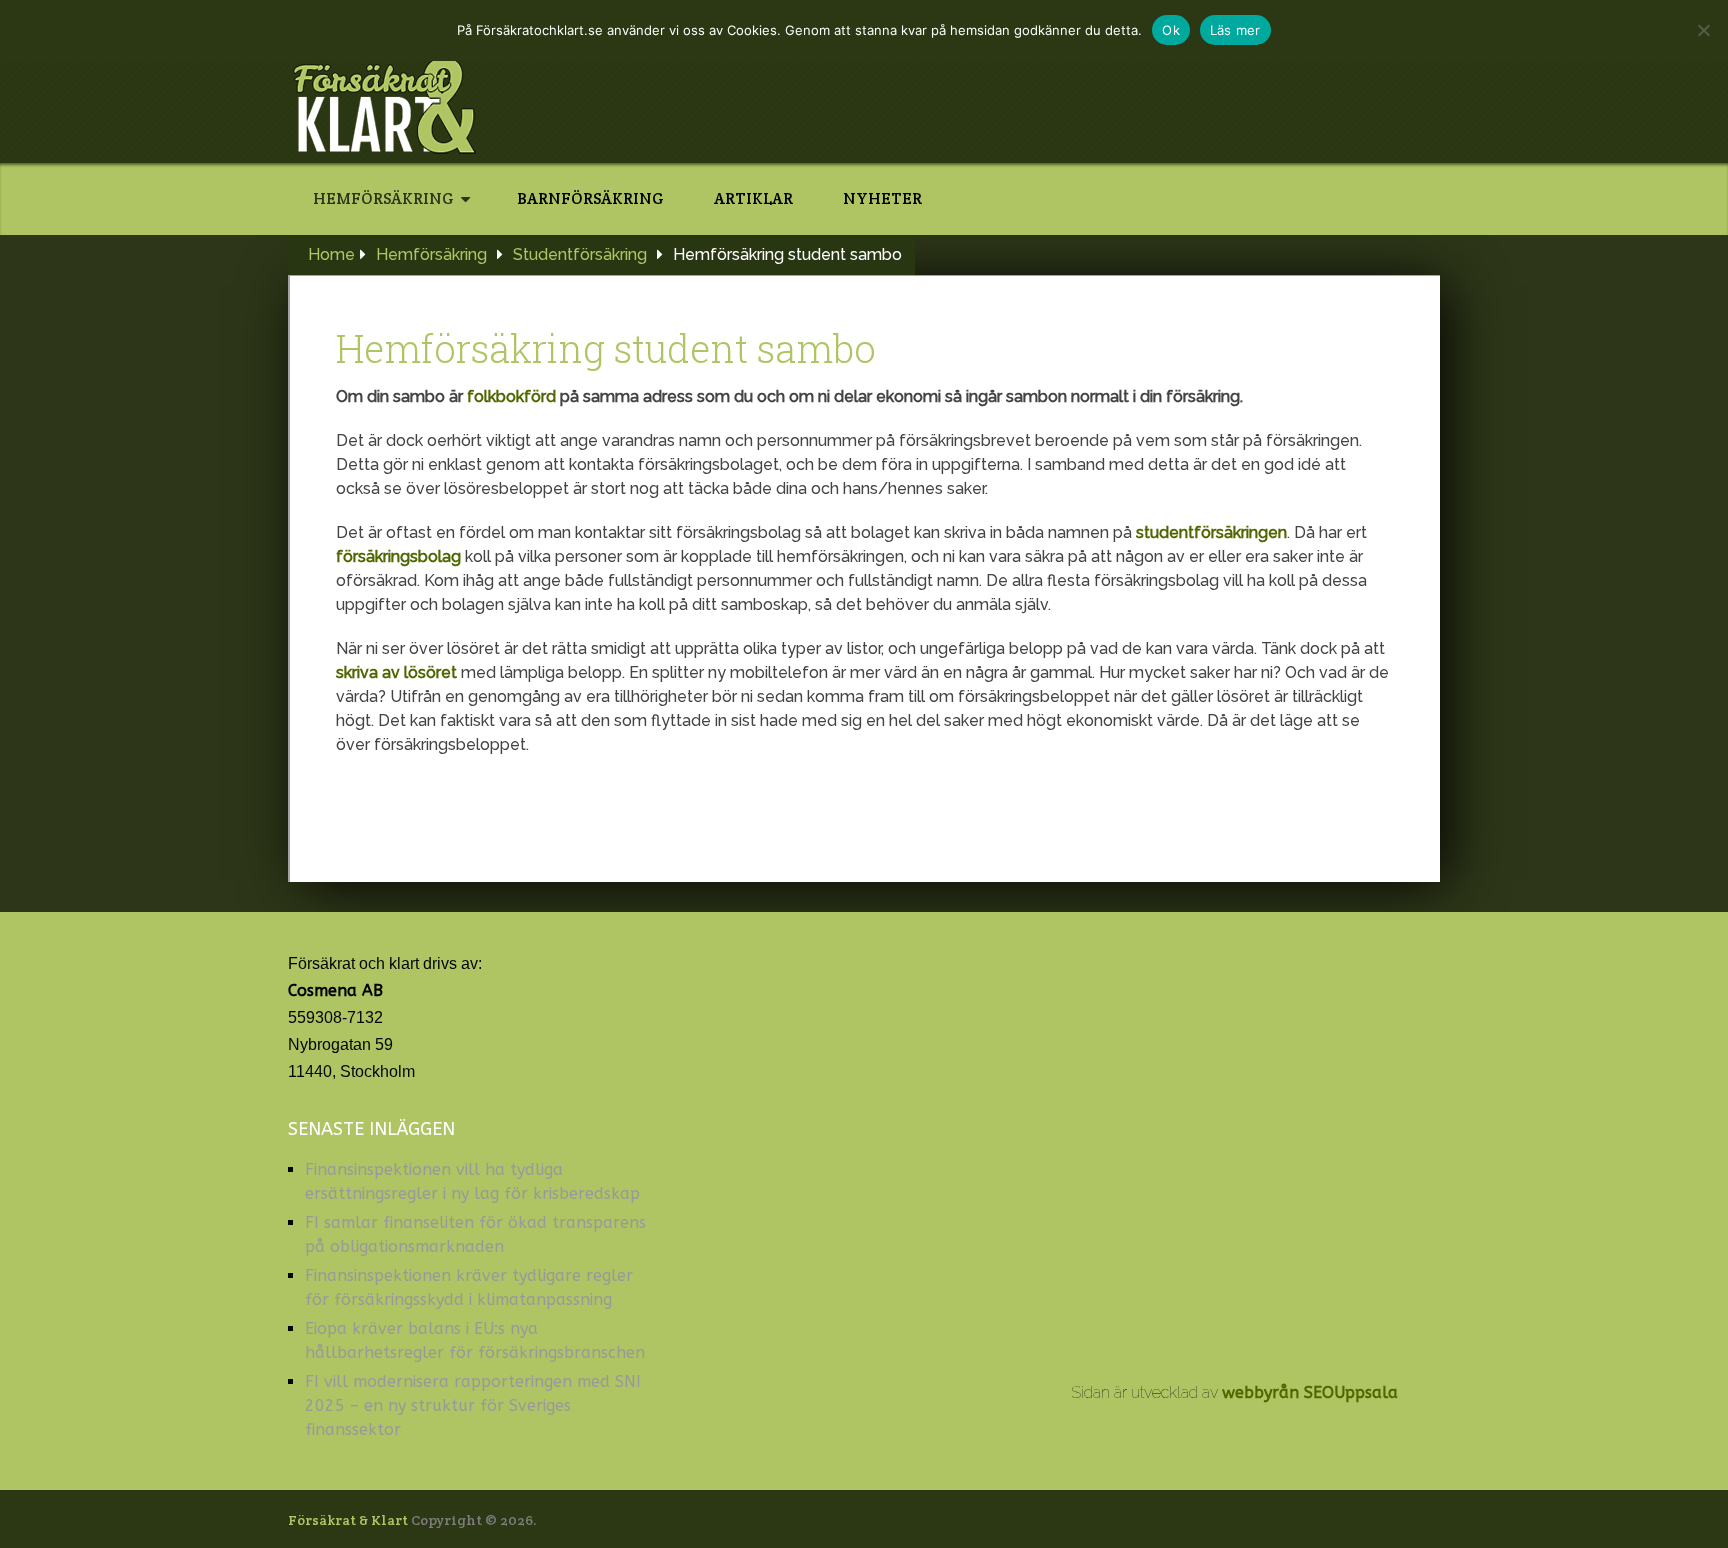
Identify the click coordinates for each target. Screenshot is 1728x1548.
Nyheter (882, 198)
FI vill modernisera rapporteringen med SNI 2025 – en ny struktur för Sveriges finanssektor (473, 1405)
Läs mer (1235, 30)
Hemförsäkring (383, 198)
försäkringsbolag (398, 556)
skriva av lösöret (396, 672)
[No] (1703, 30)
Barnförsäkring (590, 198)
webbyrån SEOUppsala (1310, 1392)
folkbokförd (511, 396)
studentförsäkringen (1211, 532)
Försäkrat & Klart (348, 1520)
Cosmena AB (335, 990)
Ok (1171, 30)
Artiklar (753, 198)
